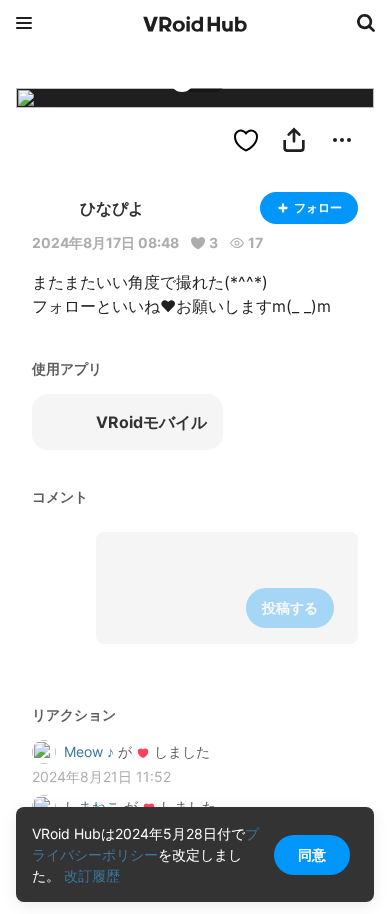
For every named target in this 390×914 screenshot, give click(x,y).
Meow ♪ (89, 751)
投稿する (290, 607)
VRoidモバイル (151, 422)
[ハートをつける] (246, 140)
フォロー (318, 207)
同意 (312, 854)
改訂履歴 (92, 875)
